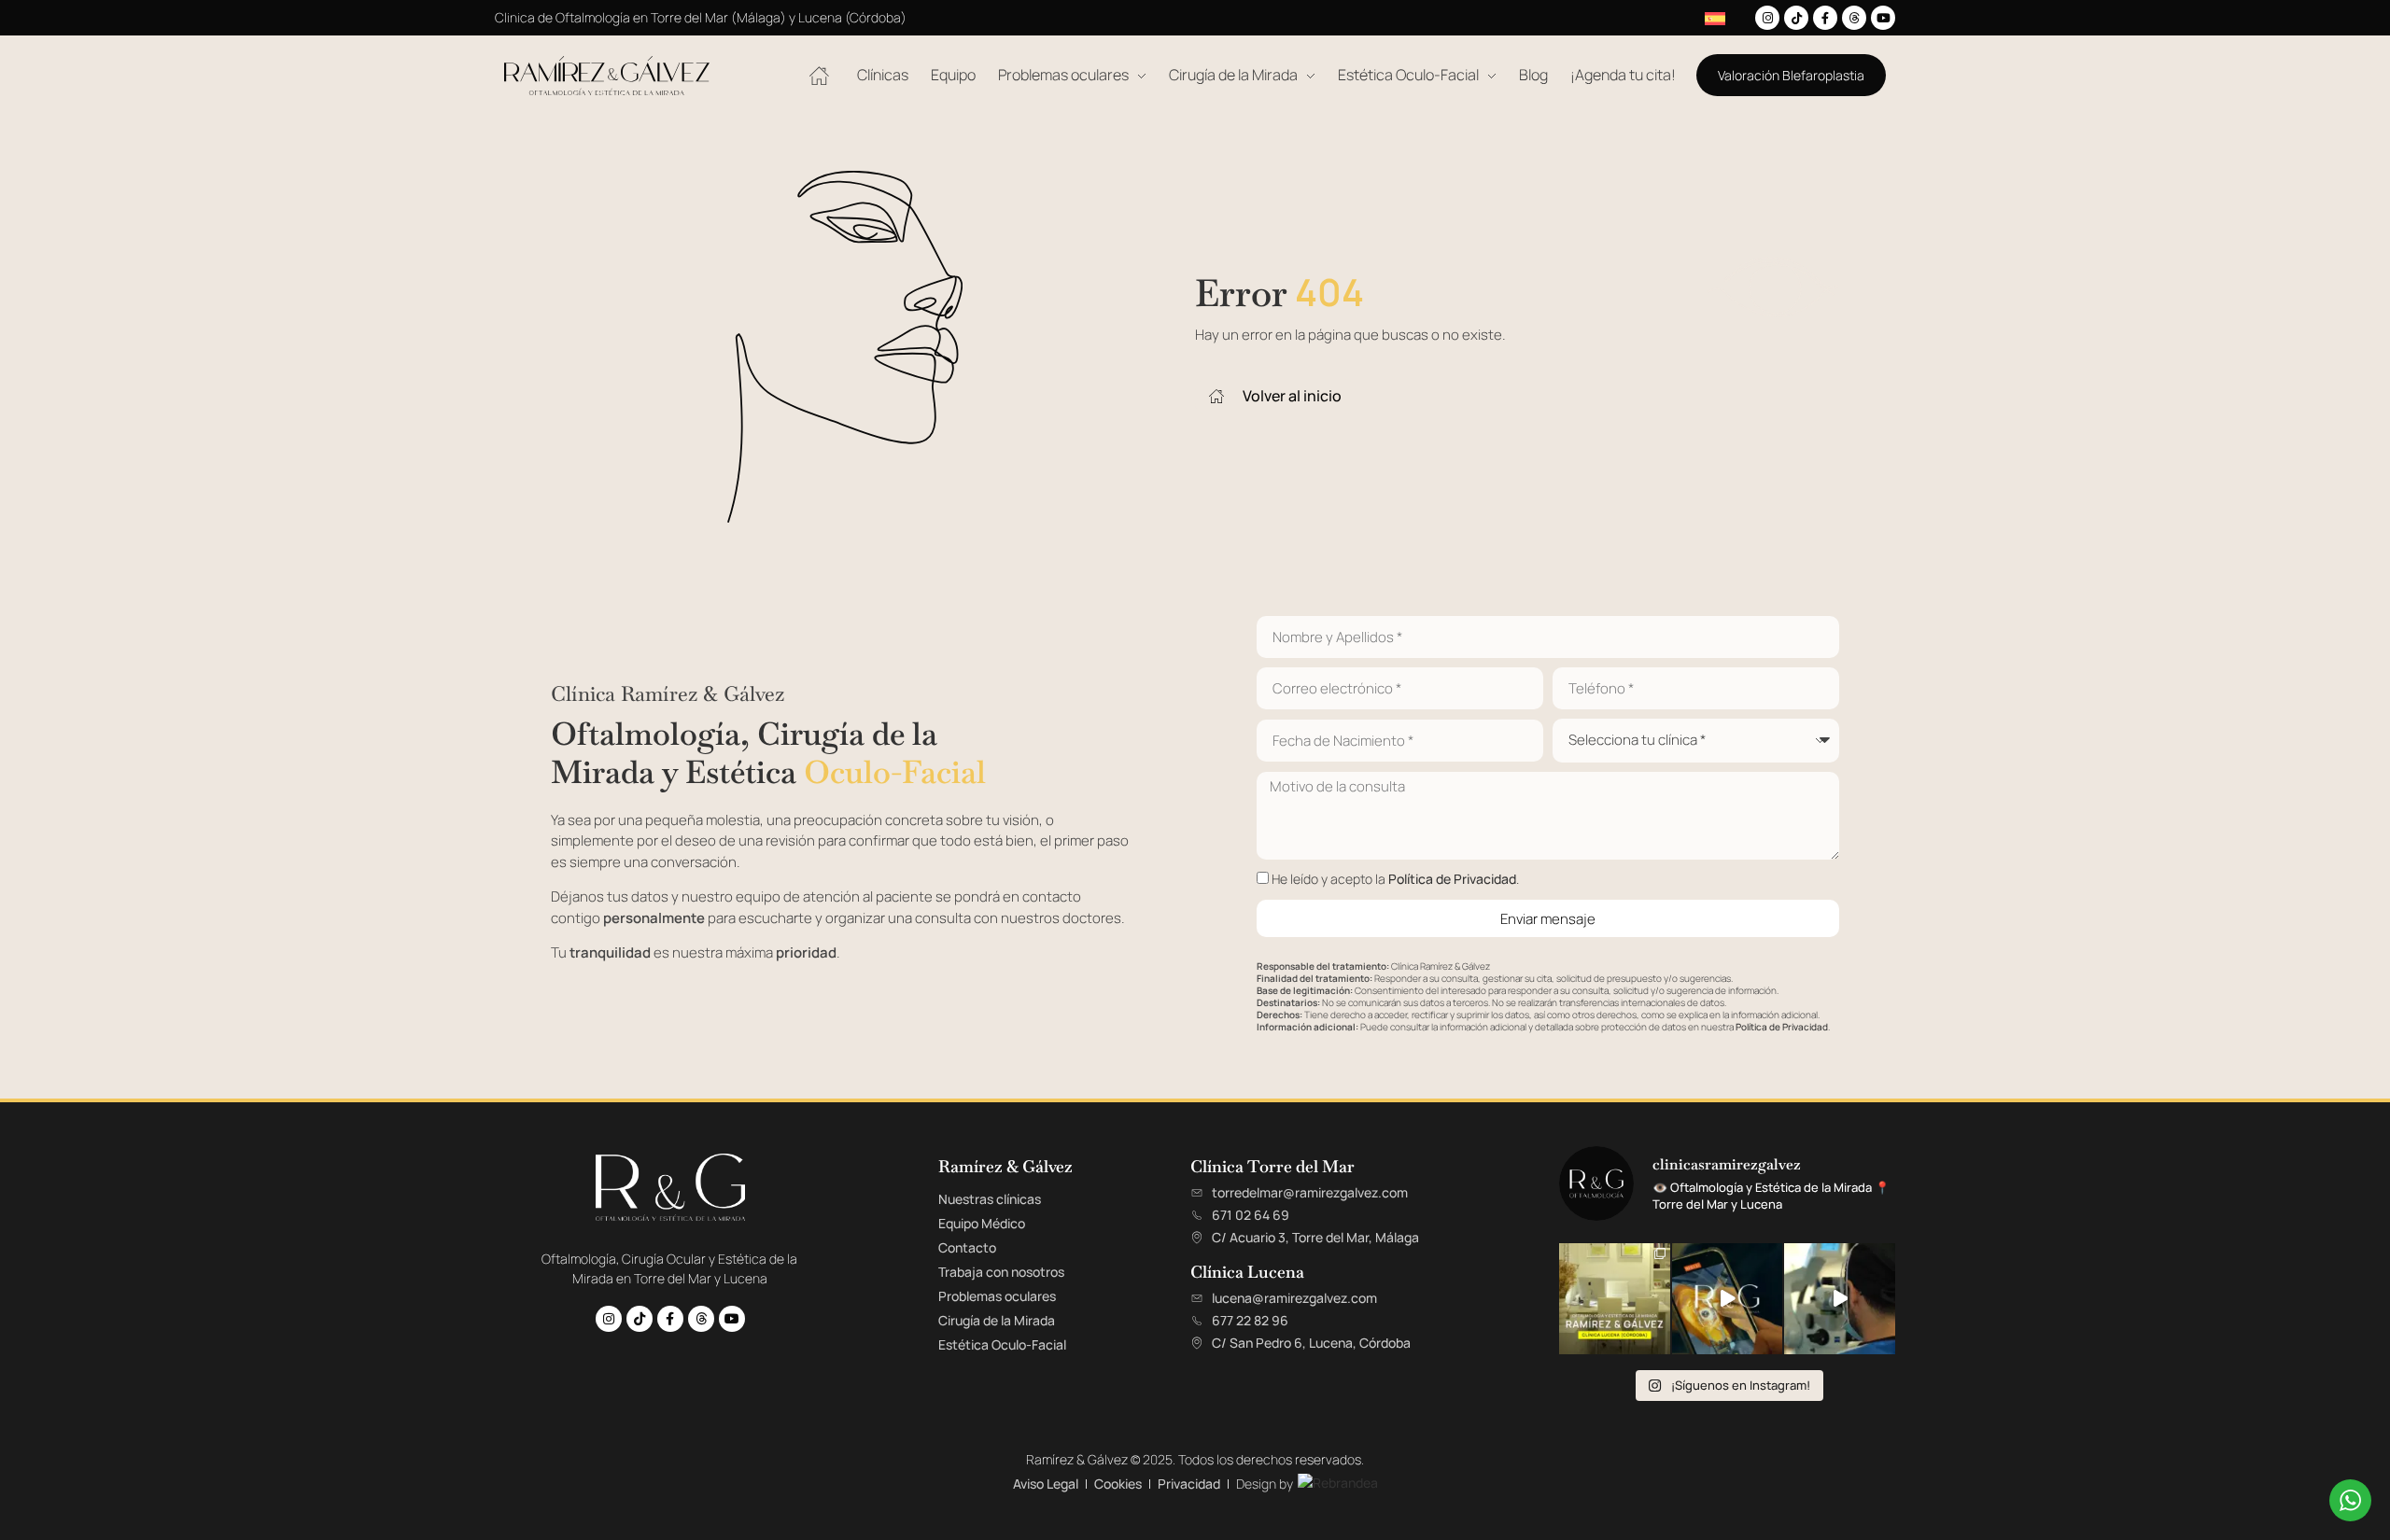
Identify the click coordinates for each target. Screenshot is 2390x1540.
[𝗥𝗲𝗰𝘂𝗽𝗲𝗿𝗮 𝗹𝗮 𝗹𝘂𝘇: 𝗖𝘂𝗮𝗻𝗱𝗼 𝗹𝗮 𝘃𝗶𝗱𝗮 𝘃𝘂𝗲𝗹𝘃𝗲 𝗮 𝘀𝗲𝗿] (1840, 1299)
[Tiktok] (1796, 18)
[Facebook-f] (1825, 18)
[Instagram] (1767, 18)
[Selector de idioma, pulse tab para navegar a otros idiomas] (1716, 18)
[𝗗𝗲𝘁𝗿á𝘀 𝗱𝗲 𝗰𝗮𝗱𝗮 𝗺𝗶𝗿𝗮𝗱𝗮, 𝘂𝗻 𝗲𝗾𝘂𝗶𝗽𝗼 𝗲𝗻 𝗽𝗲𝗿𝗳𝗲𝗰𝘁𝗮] (1728, 1299)
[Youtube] (1883, 18)
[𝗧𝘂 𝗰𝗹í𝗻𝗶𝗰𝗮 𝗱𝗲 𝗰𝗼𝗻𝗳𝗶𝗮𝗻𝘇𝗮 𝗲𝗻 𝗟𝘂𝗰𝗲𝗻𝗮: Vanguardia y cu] (1615, 1299)
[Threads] (1854, 18)
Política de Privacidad (1452, 879)
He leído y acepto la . (1395, 879)
